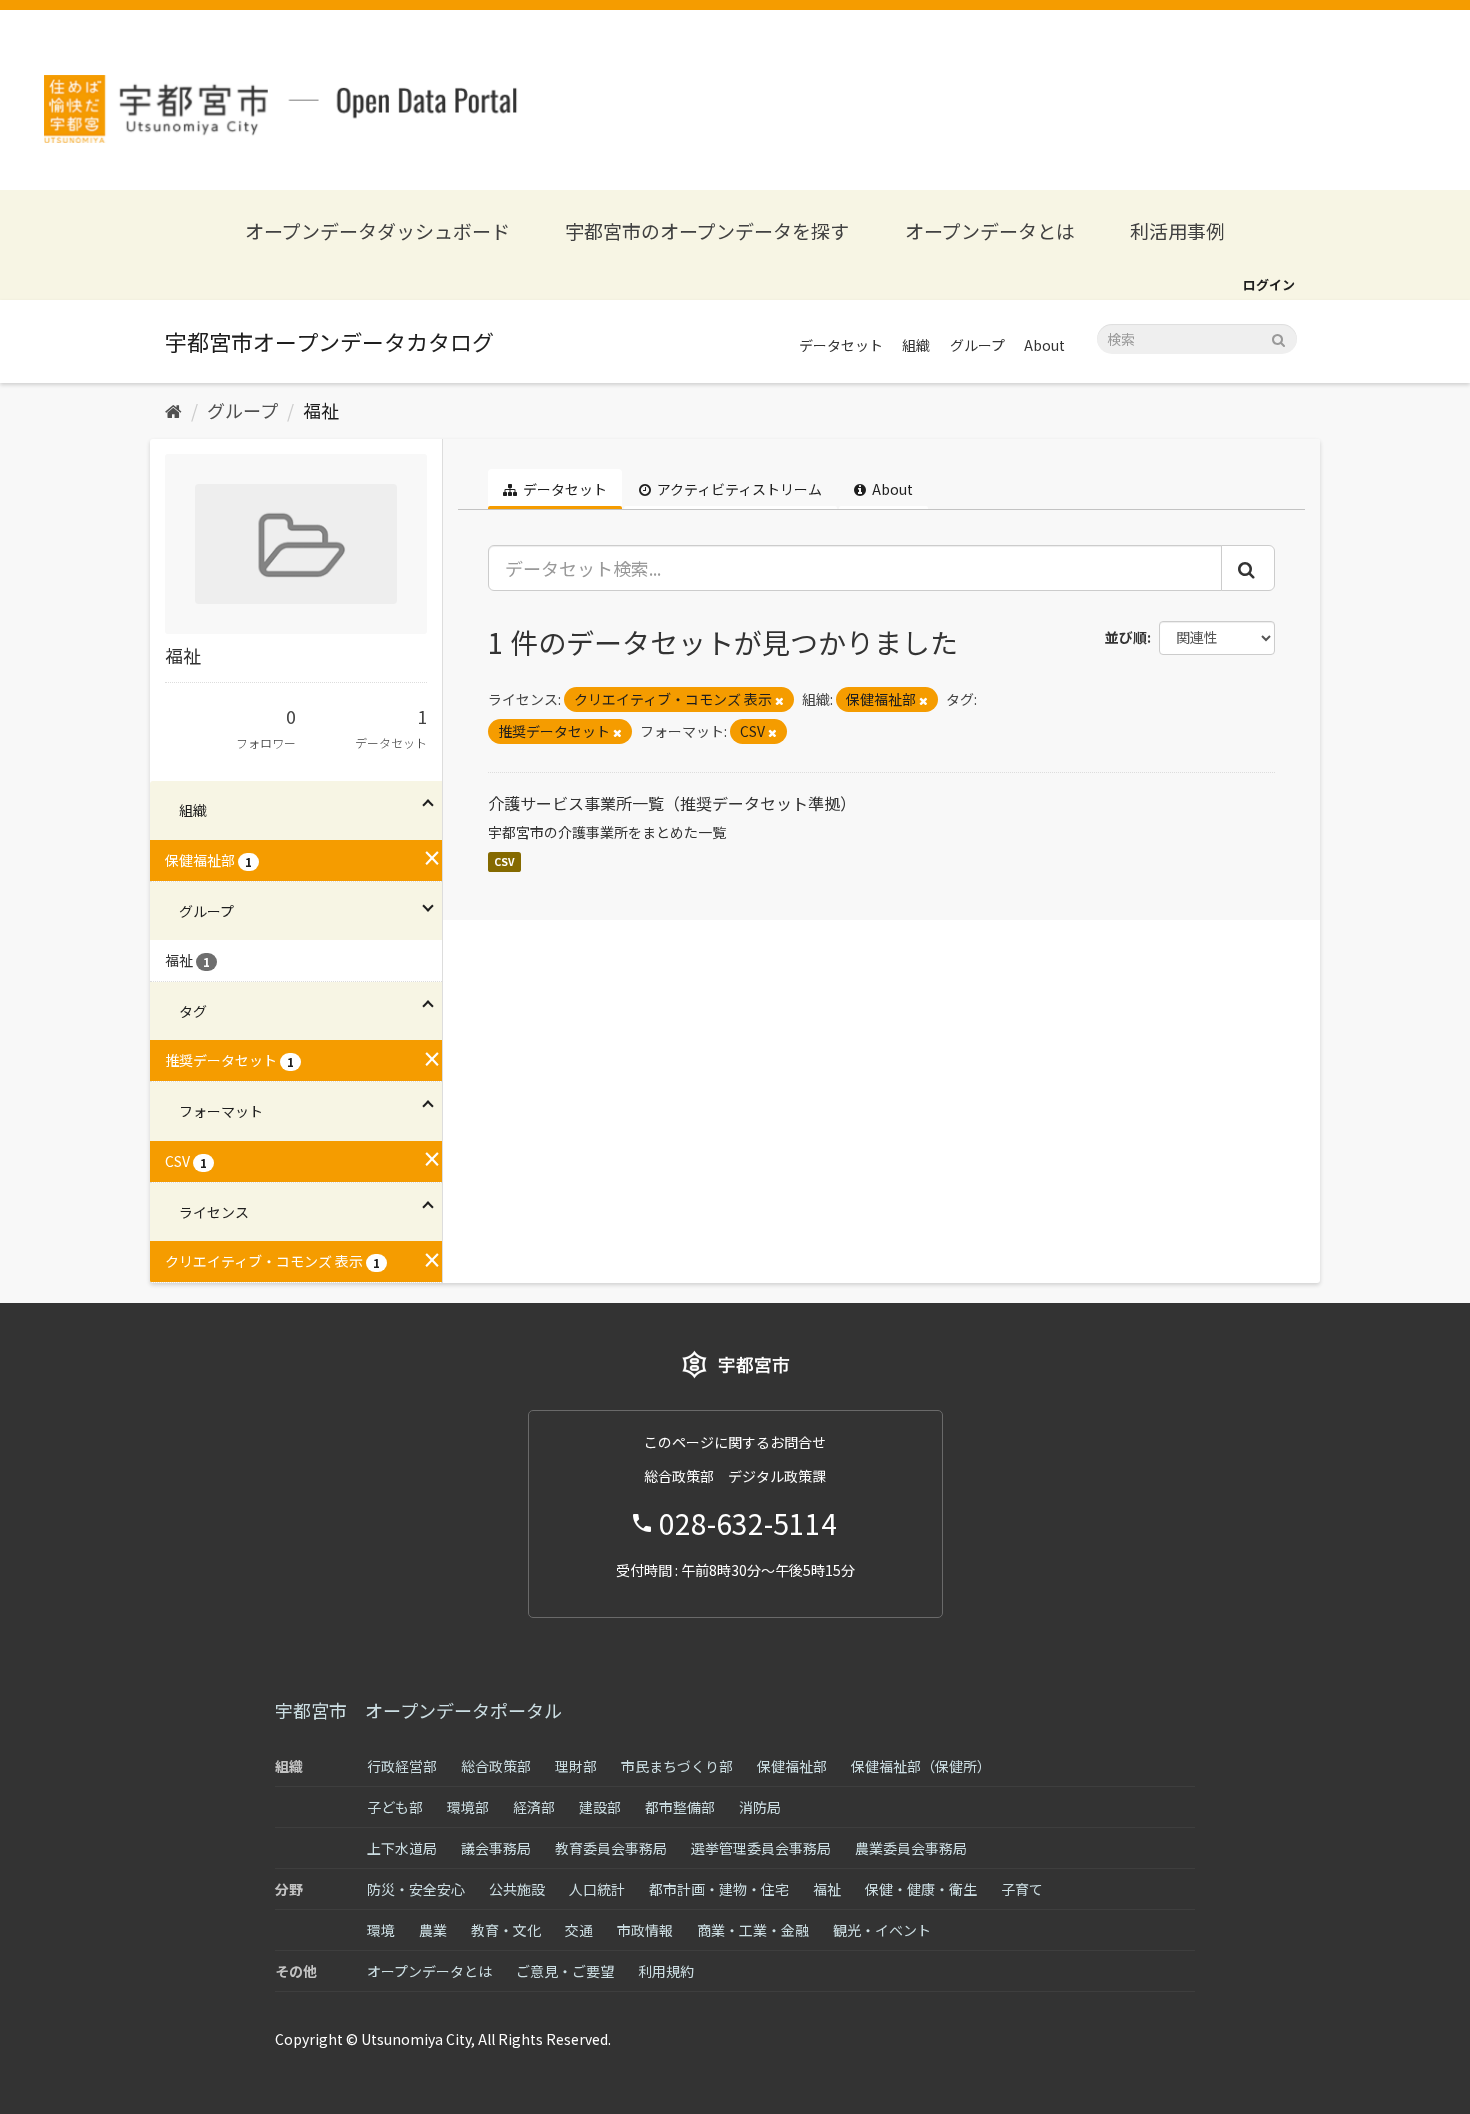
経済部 (534, 1807)
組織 (916, 345)
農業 (433, 1930)
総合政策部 (496, 1766)
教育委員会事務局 (611, 1848)
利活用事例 (1177, 230)
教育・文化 (506, 1930)
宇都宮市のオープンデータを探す (707, 230)
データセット (841, 345)
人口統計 (597, 1889)
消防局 (760, 1807)
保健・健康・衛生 (921, 1889)
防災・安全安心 (416, 1889)
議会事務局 (496, 1848)
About (1044, 345)
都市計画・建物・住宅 (719, 1889)
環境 (381, 1930)
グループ (977, 345)
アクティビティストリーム (738, 489)
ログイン (1269, 284)
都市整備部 (680, 1807)
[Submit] (1278, 337)
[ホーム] (173, 410)
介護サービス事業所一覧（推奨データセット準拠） (672, 803)
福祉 (321, 410)
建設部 (600, 1807)
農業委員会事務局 (911, 1848)
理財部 (576, 1766)
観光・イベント (882, 1930)
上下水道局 (402, 1848)
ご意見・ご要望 (565, 1971)
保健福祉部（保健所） (921, 1766)
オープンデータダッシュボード (377, 230)
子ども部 (395, 1807)
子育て (1022, 1889)
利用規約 (666, 1971)
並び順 (1126, 637)
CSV (504, 861)
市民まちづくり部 (677, 1766)
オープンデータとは (990, 230)
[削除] (779, 700)
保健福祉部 (792, 1766)
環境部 (468, 1807)
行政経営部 (402, 1766)
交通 (579, 1930)
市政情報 (645, 1930)
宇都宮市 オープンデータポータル (418, 1710)
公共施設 (517, 1889)
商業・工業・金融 (753, 1930)
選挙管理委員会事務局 (761, 1848)
